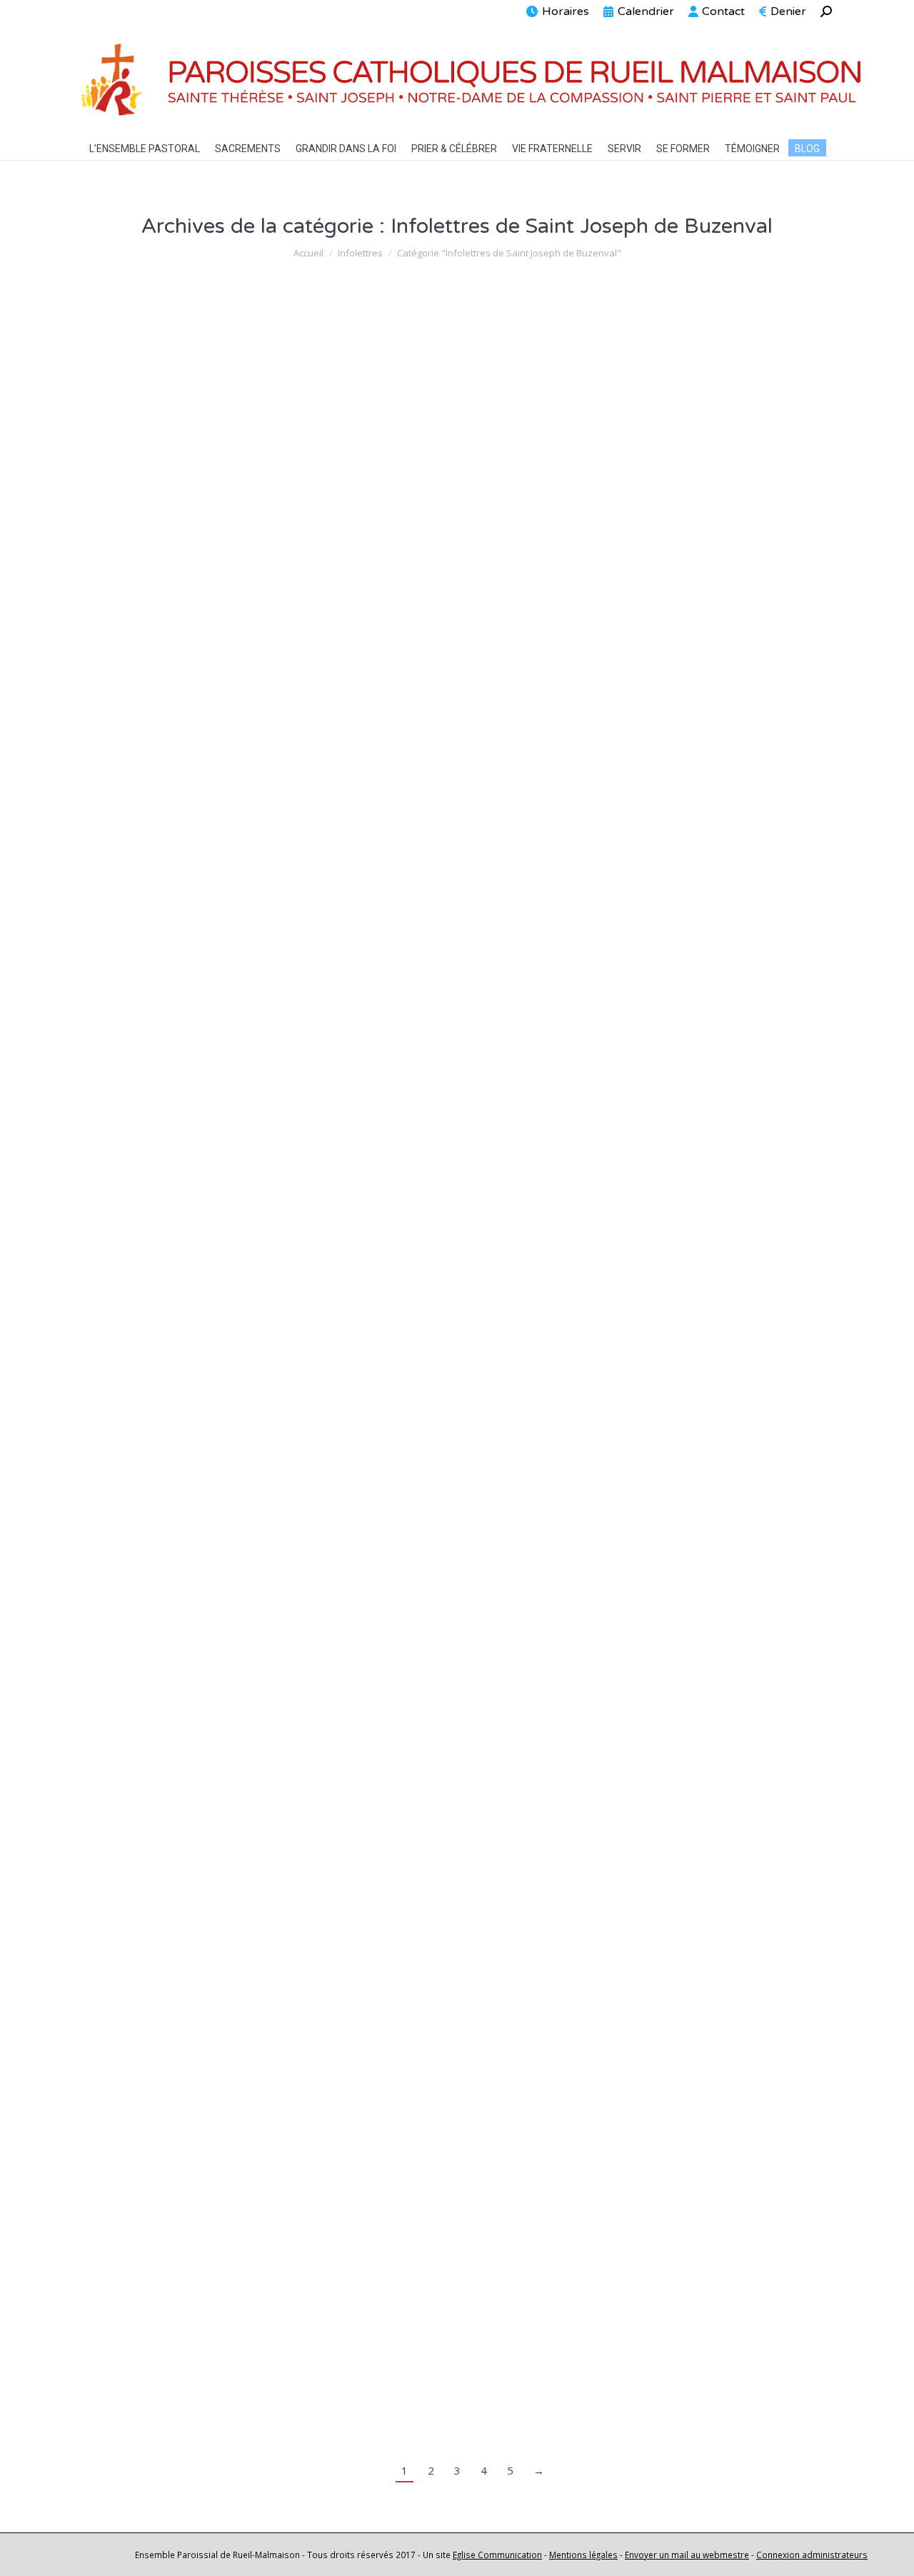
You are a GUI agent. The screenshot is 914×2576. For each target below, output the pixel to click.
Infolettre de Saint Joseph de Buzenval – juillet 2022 (279, 719)
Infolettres (122, 746)
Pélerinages (457, 476)
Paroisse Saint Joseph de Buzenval (351, 476)
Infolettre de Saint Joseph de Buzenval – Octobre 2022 (290, 563)
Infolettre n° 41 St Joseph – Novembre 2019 (253, 2086)
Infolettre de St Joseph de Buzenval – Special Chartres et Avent (318, 450)
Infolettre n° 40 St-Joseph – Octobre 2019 (246, 2347)
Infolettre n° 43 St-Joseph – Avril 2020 (232, 1564)
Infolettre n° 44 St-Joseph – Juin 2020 (231, 1303)
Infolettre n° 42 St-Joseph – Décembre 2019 (253, 1825)
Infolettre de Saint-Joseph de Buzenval (233, 331)
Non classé (300, 358)
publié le (518, 358)
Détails (117, 407)
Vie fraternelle (519, 476)
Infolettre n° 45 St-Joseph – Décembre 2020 (253, 1042)
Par (398, 358)
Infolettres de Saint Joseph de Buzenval (186, 358)
